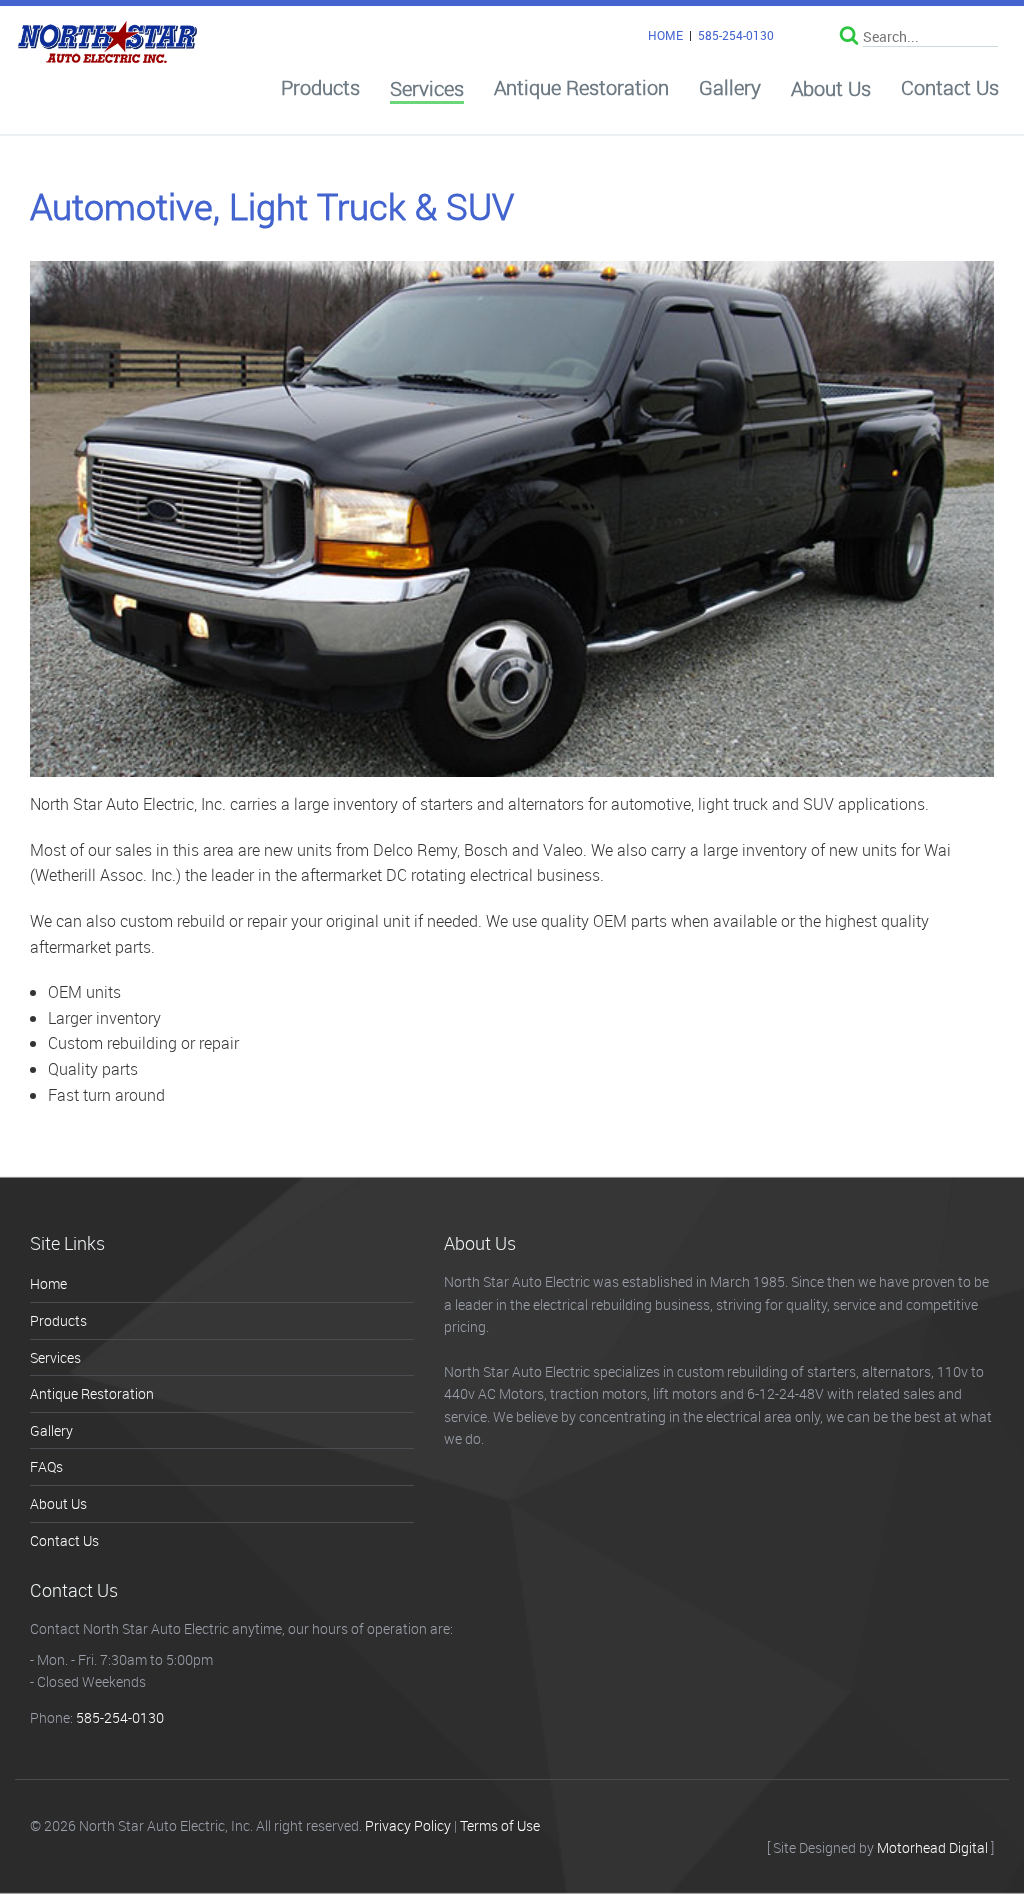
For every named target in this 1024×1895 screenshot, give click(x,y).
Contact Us (950, 88)
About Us (831, 89)
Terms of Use (500, 1825)
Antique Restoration (581, 88)
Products (320, 88)
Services (427, 89)
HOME (665, 35)
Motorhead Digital (932, 1847)
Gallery (730, 88)
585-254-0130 (736, 35)
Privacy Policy (408, 1825)
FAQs (46, 1466)
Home (48, 1283)
